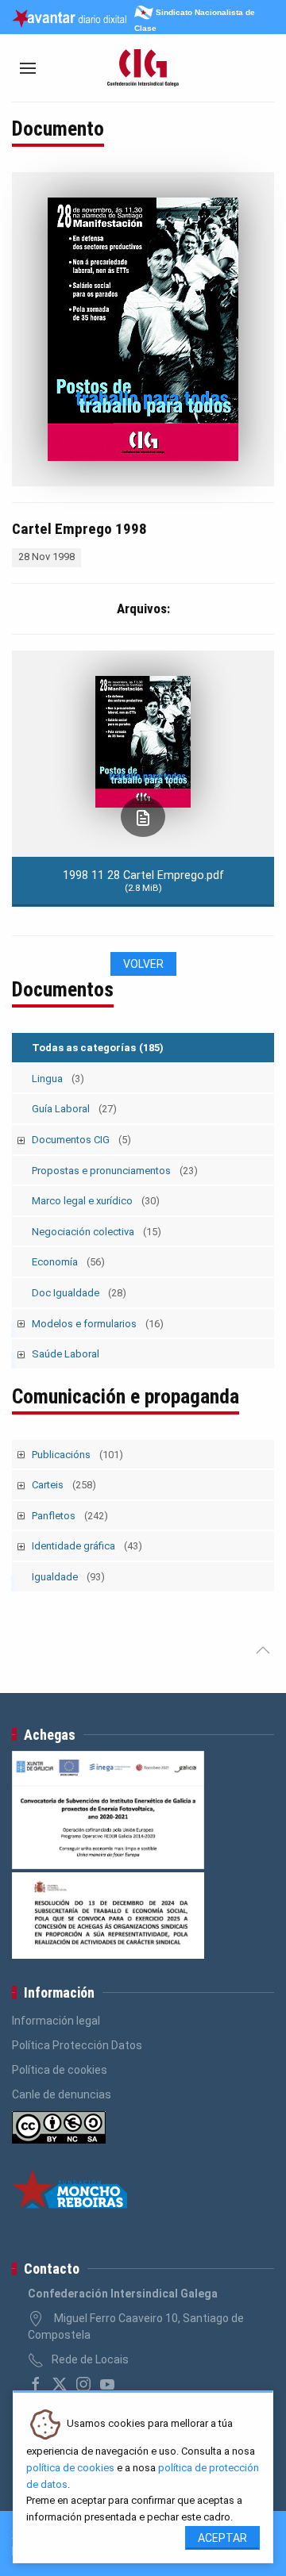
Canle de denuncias (62, 2094)
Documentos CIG (81, 1140)
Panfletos (70, 1516)
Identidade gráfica (87, 1546)
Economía (68, 1262)
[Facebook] (36, 2384)
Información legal (56, 2021)
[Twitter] (60, 2384)
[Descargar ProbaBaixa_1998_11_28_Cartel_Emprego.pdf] (143, 817)
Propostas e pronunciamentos (115, 1171)
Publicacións (77, 1455)
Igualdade (68, 1577)
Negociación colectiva (97, 1232)
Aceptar (222, 2538)
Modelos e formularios (98, 1324)
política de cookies (70, 2468)
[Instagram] (83, 2384)
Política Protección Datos (77, 2045)
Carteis (64, 1485)
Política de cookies (60, 2070)
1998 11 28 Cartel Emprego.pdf (143, 881)
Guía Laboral (74, 1109)
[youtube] (107, 2384)
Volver (143, 964)
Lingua (58, 1079)
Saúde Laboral (66, 1354)
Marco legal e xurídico (96, 1201)
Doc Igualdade (79, 1293)
